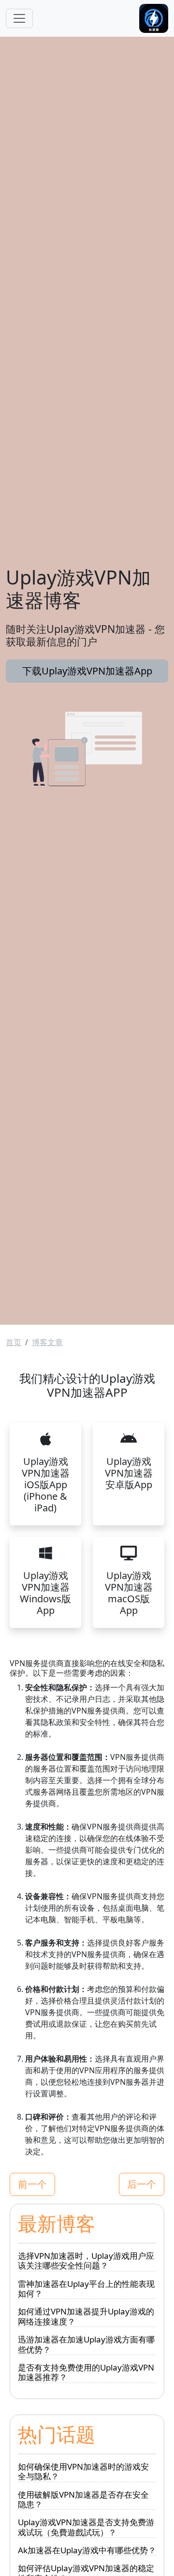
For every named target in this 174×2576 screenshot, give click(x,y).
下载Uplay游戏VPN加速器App (87, 671)
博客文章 (47, 1342)
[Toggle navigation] (19, 18)
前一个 (32, 2184)
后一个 (142, 2184)
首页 (14, 1342)
